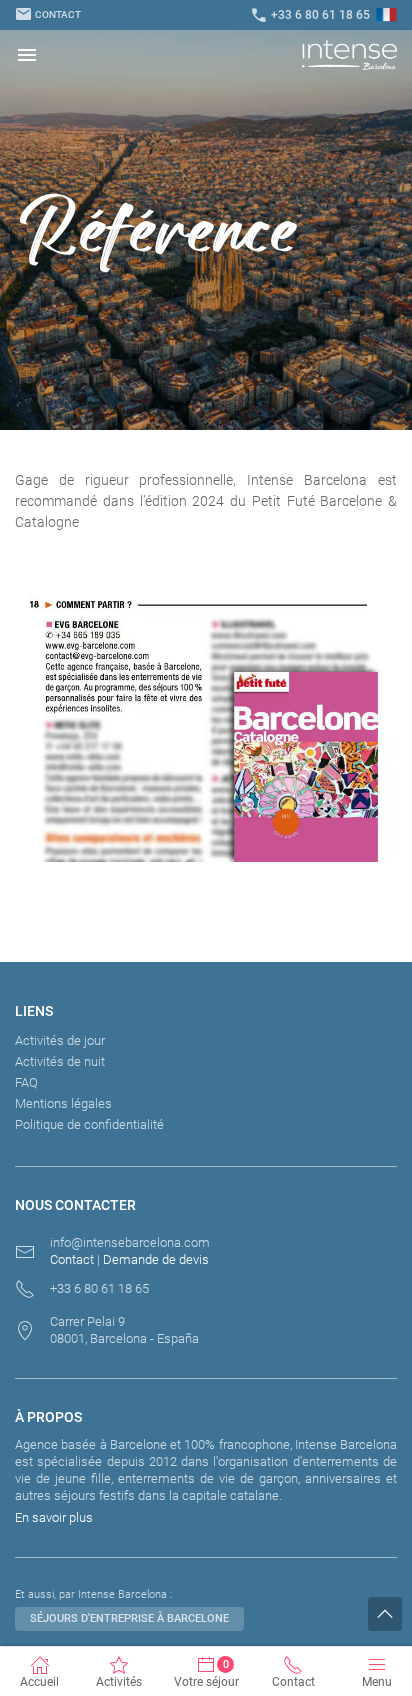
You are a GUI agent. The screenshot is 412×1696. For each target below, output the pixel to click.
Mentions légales (63, 1103)
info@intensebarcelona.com (130, 1242)
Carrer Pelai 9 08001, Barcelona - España (124, 1330)
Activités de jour (60, 1040)
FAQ (26, 1082)
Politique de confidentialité (89, 1124)
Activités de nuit (60, 1061)
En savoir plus (54, 1517)
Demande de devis (156, 1259)
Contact (48, 14)
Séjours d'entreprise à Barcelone (129, 1618)
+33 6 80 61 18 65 (310, 15)
